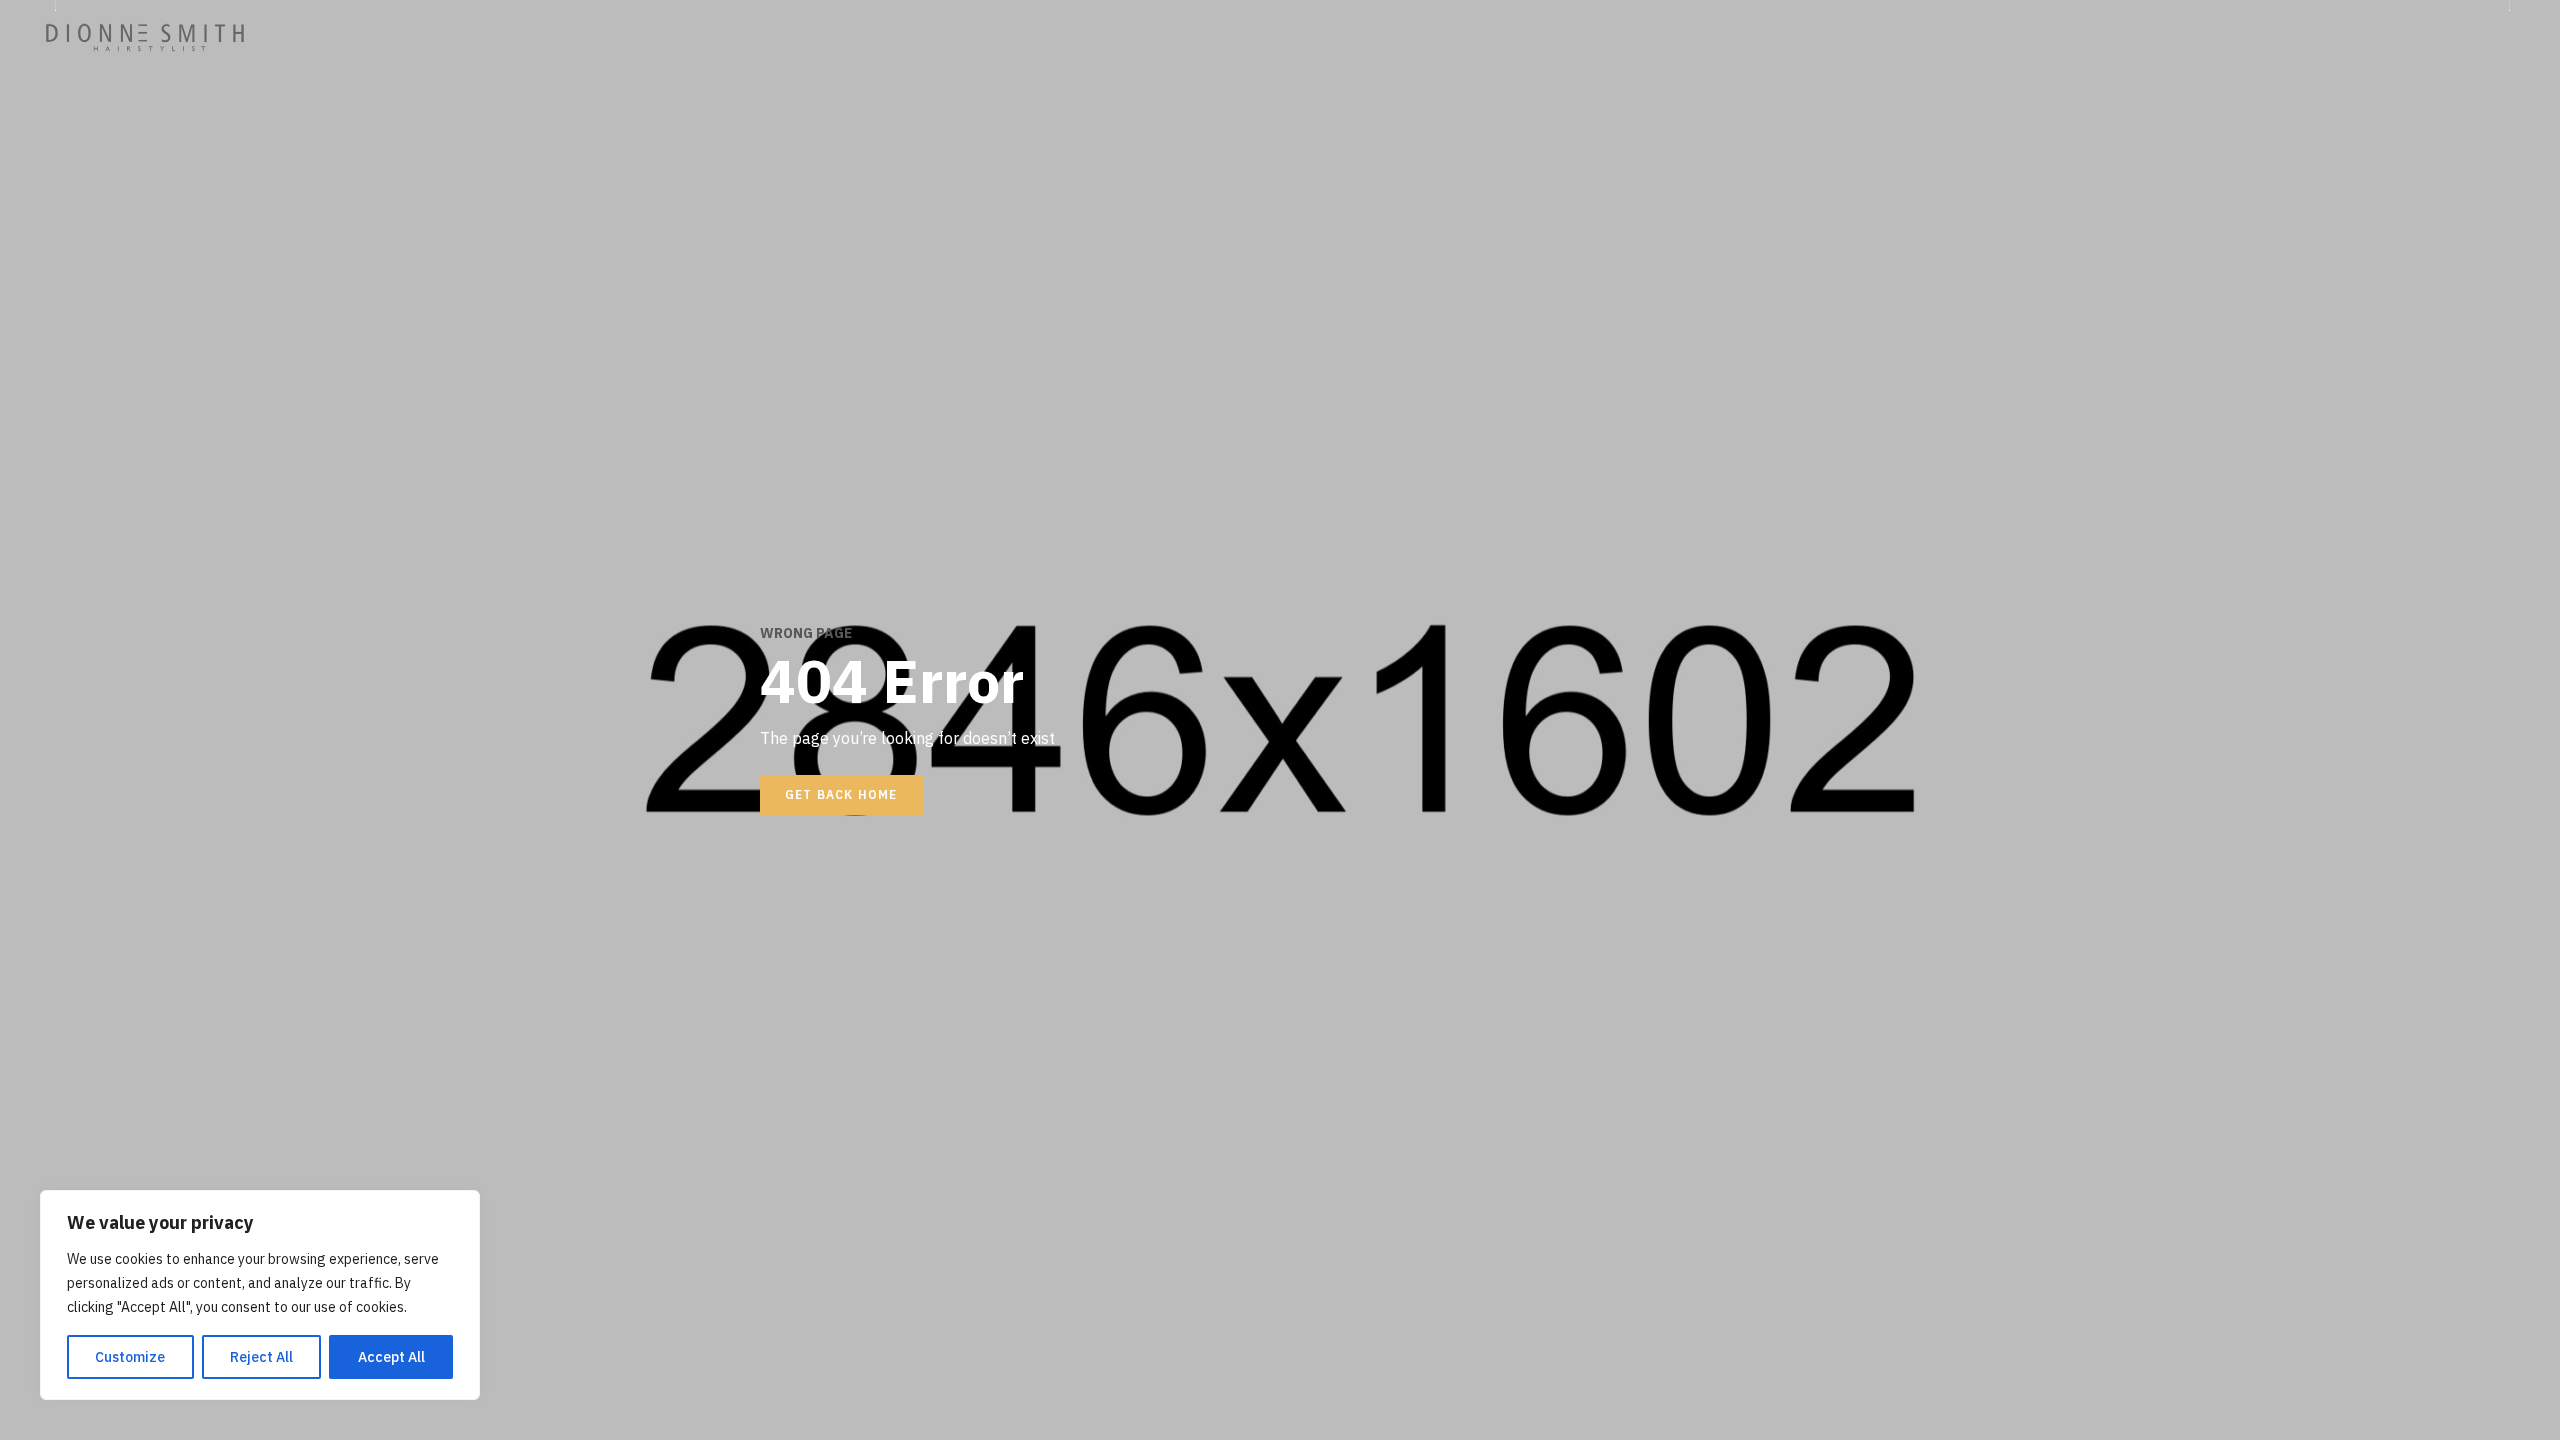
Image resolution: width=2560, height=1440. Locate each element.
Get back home (841, 794)
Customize (130, 1357)
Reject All (261, 1357)
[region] (260, 1295)
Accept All (391, 1357)
